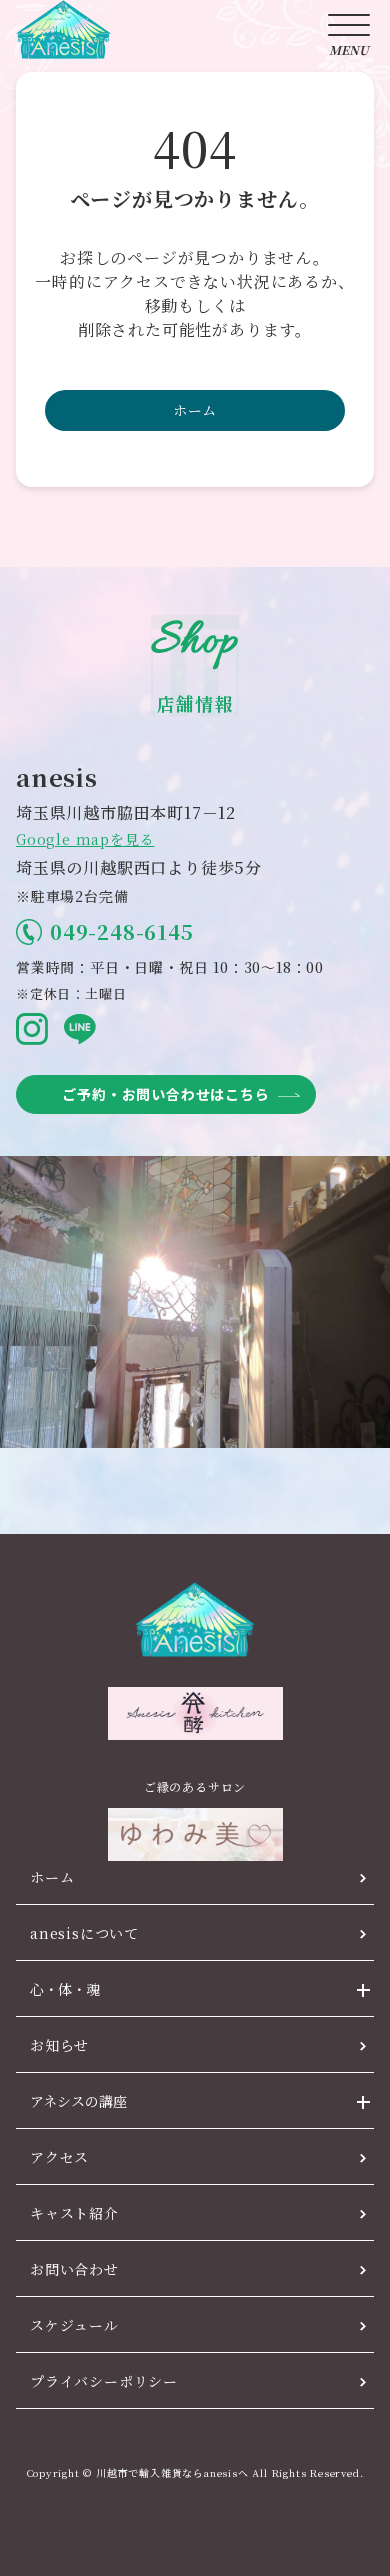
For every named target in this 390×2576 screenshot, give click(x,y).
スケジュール (74, 2325)
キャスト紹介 (74, 2213)
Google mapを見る (85, 839)
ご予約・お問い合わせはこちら (165, 1094)
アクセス (59, 2157)
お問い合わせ (74, 2269)
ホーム (195, 410)
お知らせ (59, 2045)
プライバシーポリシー (104, 2381)
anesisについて (84, 1933)
